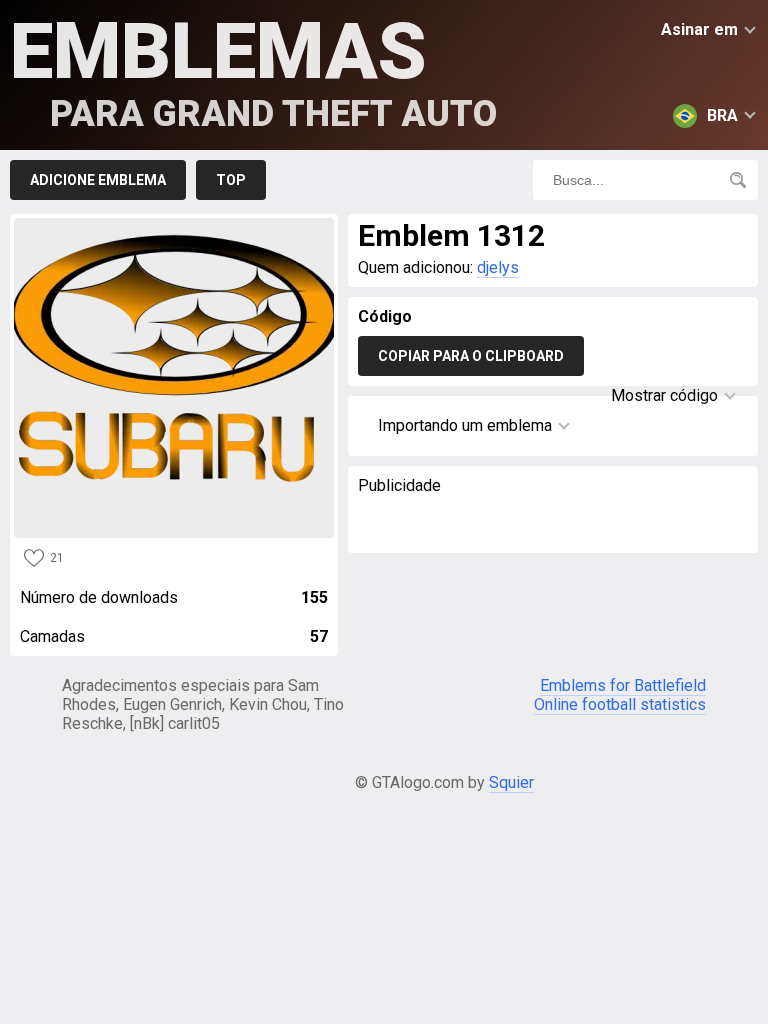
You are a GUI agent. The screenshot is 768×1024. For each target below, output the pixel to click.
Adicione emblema (98, 180)
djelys (498, 267)
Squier (511, 782)
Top (231, 180)
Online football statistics (620, 704)
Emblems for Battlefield (623, 685)
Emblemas (253, 70)
